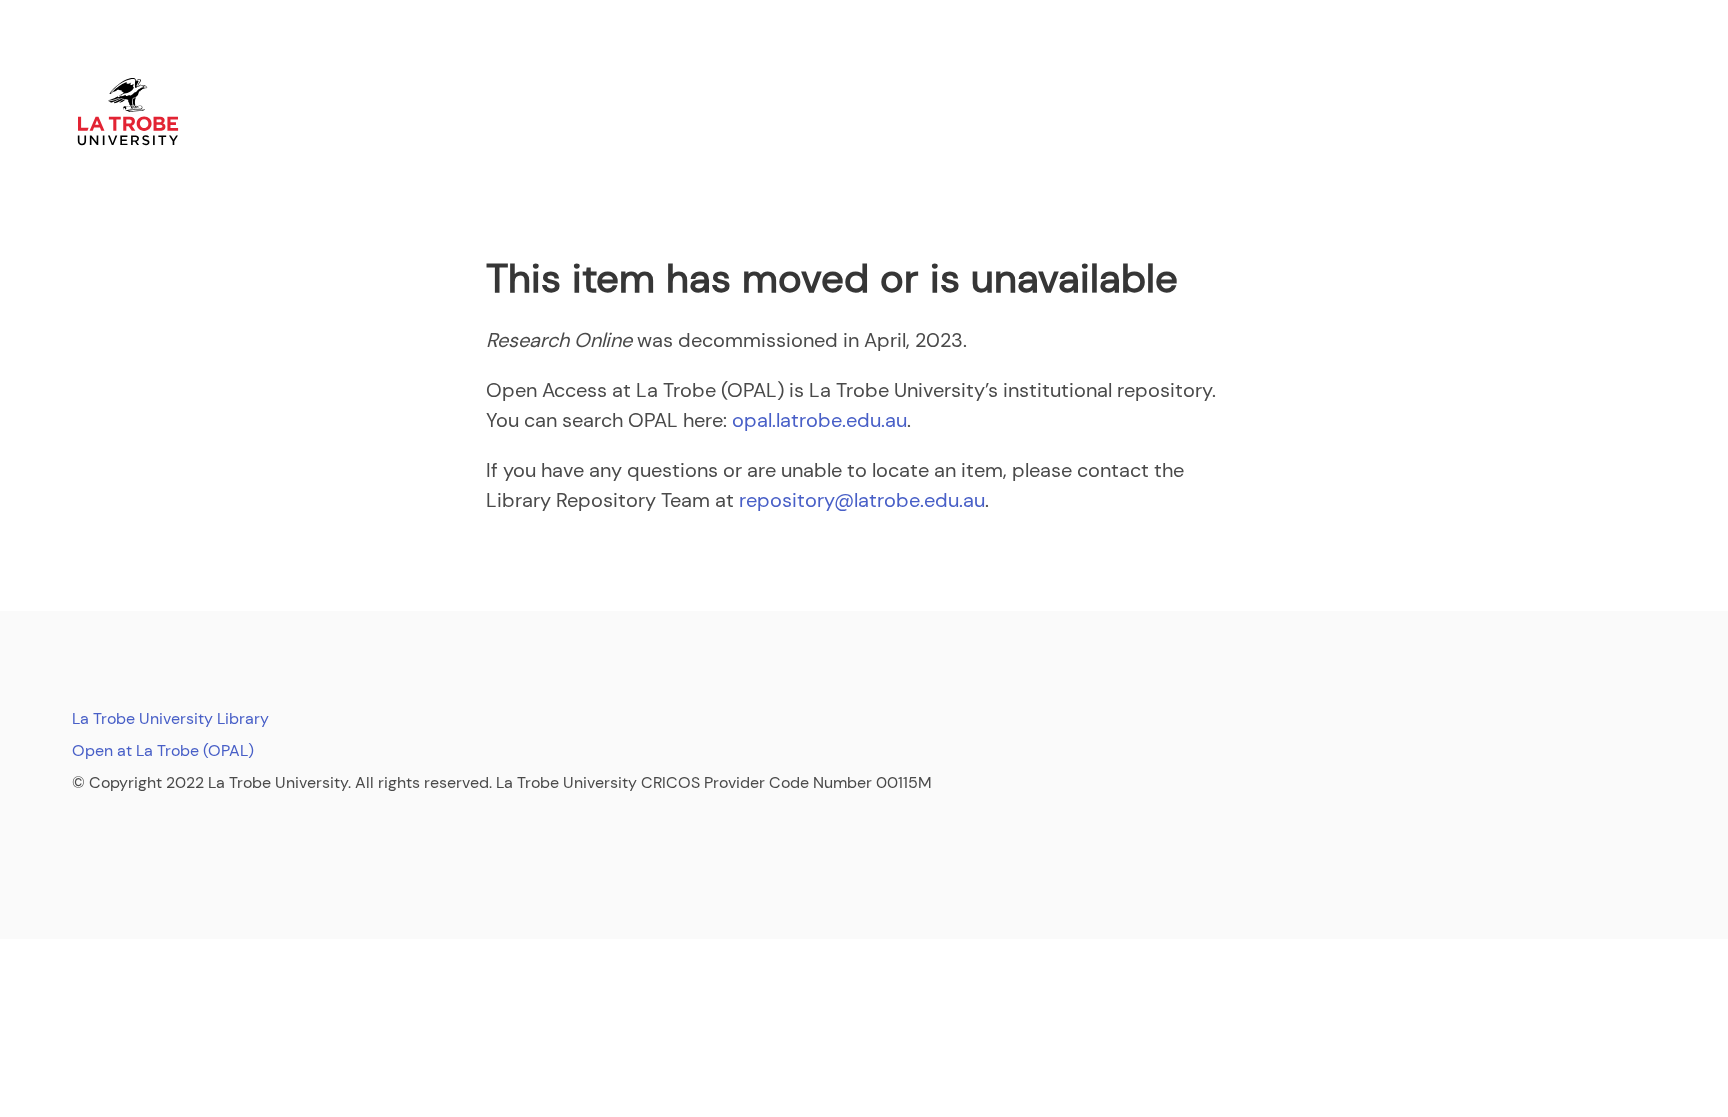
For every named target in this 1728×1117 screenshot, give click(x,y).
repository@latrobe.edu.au (862, 500)
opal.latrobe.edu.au (819, 420)
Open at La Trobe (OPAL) (163, 750)
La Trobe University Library (170, 718)
